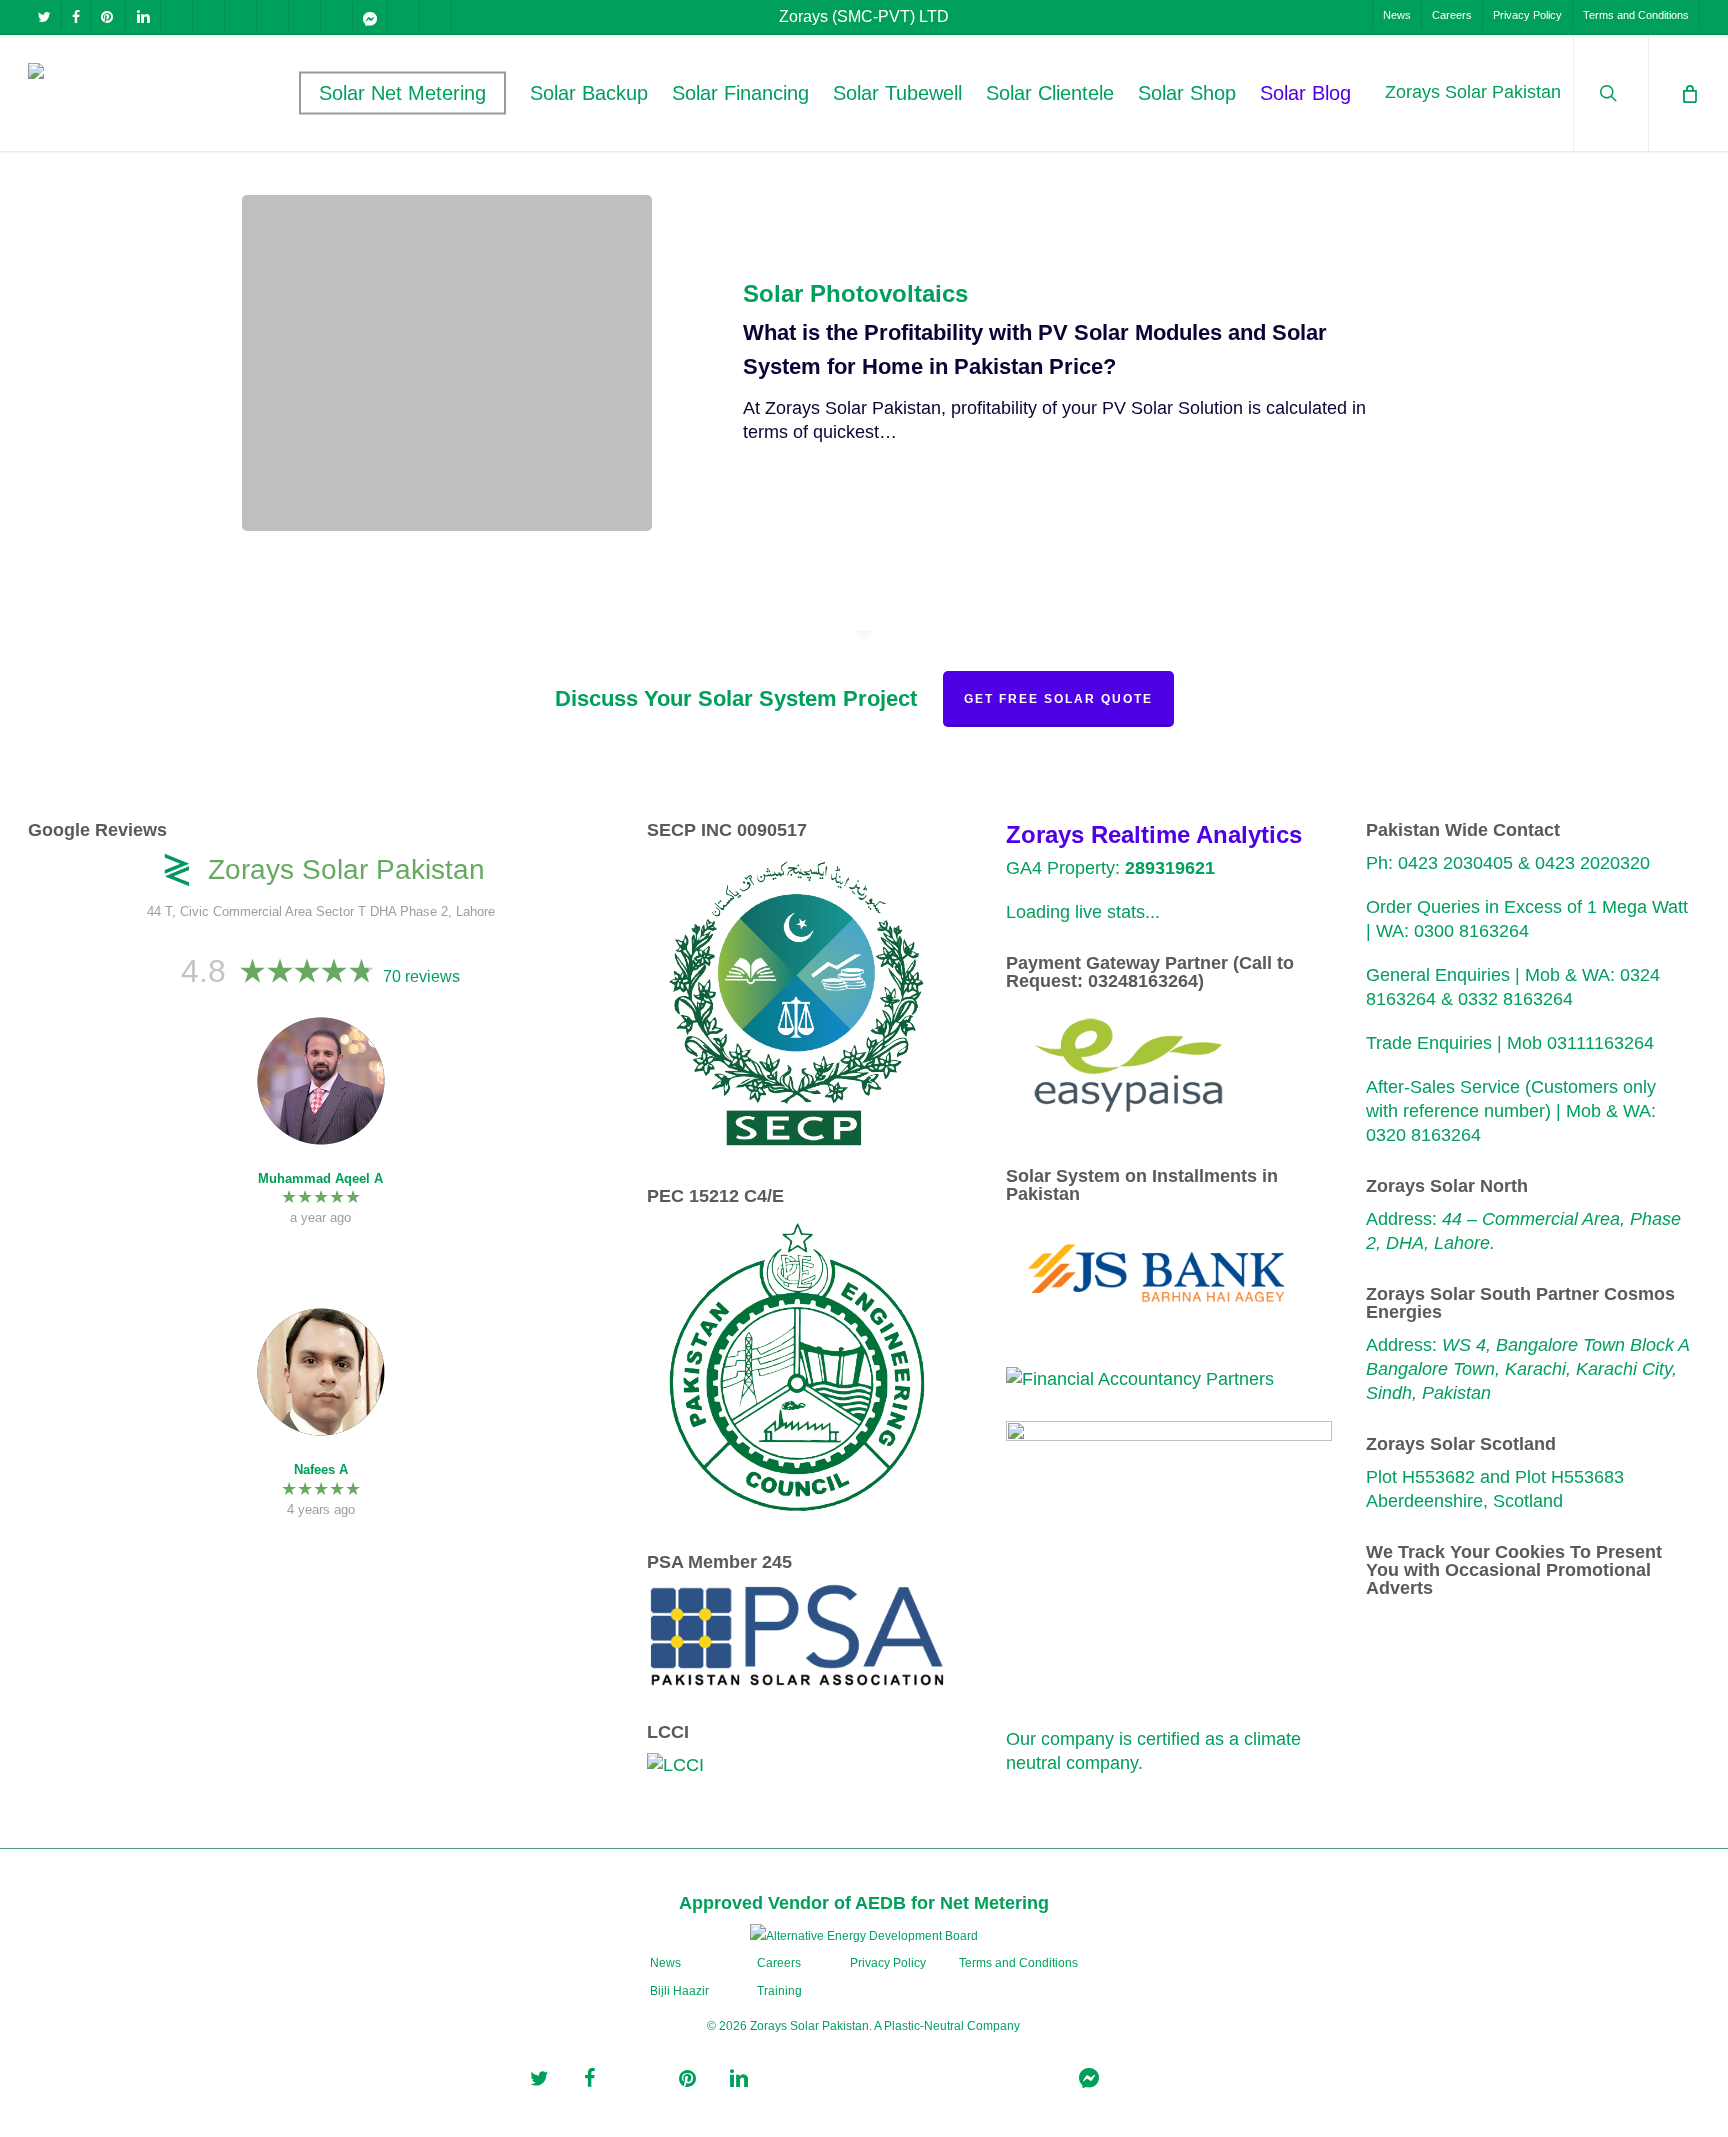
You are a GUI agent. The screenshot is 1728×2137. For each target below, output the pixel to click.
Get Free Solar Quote (1058, 699)
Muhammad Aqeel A (320, 1178)
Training (779, 1991)
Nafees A (321, 1469)
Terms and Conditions (1018, 1963)
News (665, 1963)
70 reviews (421, 976)
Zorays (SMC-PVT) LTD (864, 16)
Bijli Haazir (679, 1991)
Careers (779, 1963)
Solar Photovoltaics (855, 294)
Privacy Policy (888, 1963)
